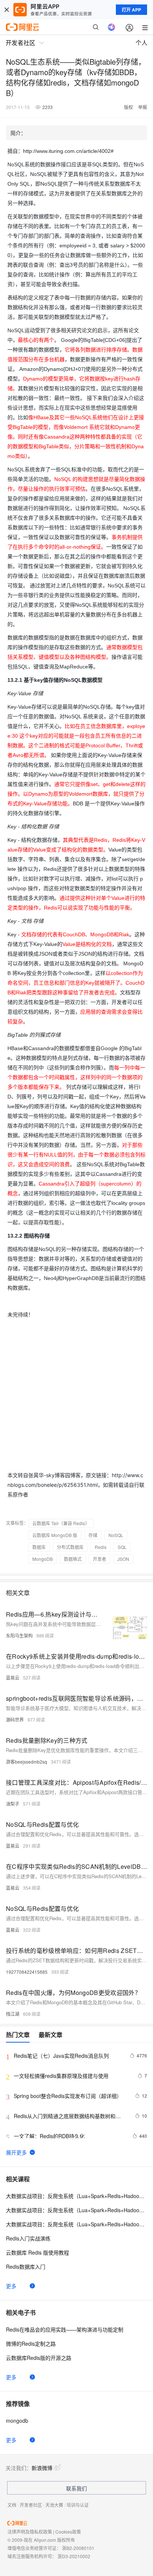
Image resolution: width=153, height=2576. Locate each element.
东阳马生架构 (19, 1635)
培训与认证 (78, 2505)
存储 (93, 1535)
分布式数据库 (70, 1547)
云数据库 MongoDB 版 (55, 1535)
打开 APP (131, 10)
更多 (11, 2286)
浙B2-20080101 (78, 2548)
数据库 (39, 1547)
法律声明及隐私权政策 (30, 2532)
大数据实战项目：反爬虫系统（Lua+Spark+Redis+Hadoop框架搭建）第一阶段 (76, 2196)
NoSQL (116, 1535)
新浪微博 (42, 2468)
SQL (122, 1547)
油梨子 (13, 1804)
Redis (101, 1547)
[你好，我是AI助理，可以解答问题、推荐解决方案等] (111, 27)
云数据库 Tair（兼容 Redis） (61, 1523)
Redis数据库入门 (26, 2267)
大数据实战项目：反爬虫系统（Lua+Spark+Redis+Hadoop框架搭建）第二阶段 (76, 2210)
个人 (141, 43)
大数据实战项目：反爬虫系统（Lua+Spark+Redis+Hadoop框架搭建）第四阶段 (76, 2224)
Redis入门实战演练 (28, 2238)
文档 (12, 2505)
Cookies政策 (68, 2532)
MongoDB (43, 1559)
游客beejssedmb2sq (27, 1762)
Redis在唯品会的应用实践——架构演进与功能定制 (65, 2329)
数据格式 (73, 1559)
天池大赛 (54, 2505)
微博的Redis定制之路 (31, 2344)
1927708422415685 (27, 1972)
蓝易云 (13, 1677)
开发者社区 (31, 2505)
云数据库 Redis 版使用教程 (38, 2252)
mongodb (17, 2421)
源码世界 (15, 1720)
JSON (123, 1559)
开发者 (100, 1559)
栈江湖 (13, 2014)
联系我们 (76, 2488)
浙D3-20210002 (74, 2556)
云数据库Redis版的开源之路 (39, 2358)
